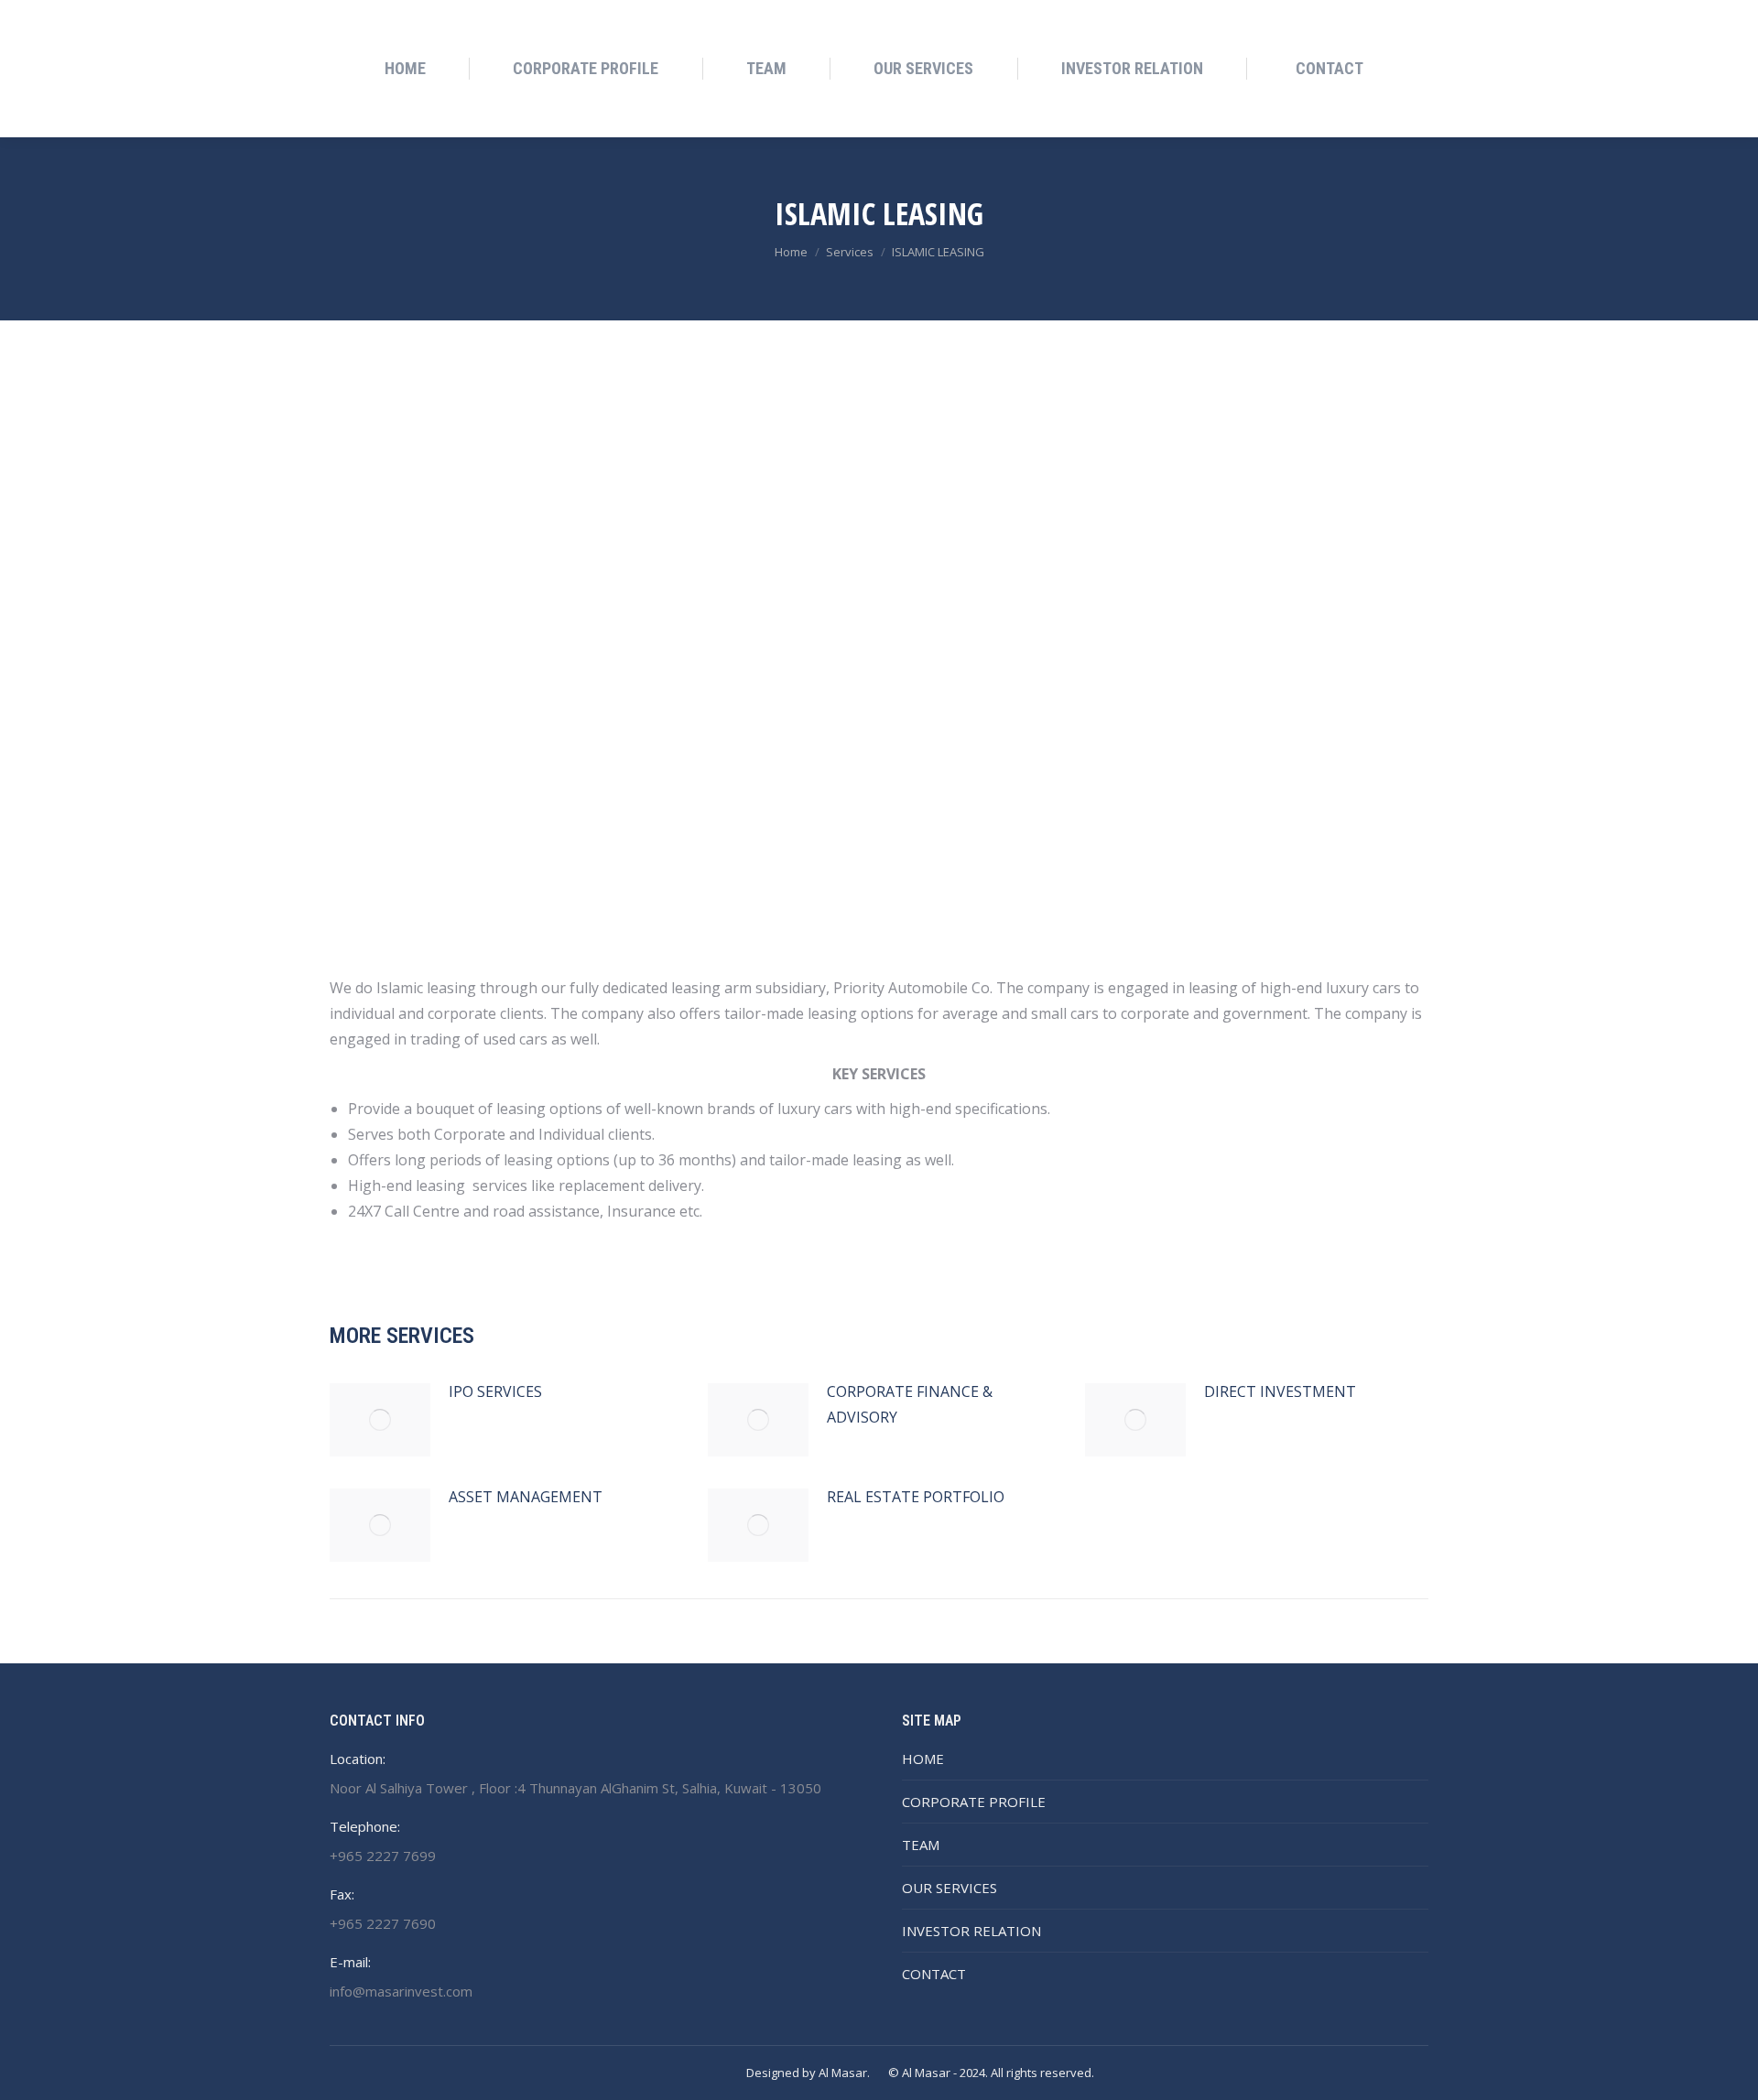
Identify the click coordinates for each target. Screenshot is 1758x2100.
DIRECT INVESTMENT (1280, 1391)
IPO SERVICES (495, 1391)
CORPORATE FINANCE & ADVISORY (910, 1404)
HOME (923, 1759)
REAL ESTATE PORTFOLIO (916, 1497)
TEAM (921, 1845)
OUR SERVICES (950, 1888)
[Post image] (380, 1420)
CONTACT (934, 1974)
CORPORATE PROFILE (974, 1802)
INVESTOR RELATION (971, 1931)
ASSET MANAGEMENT (526, 1497)
